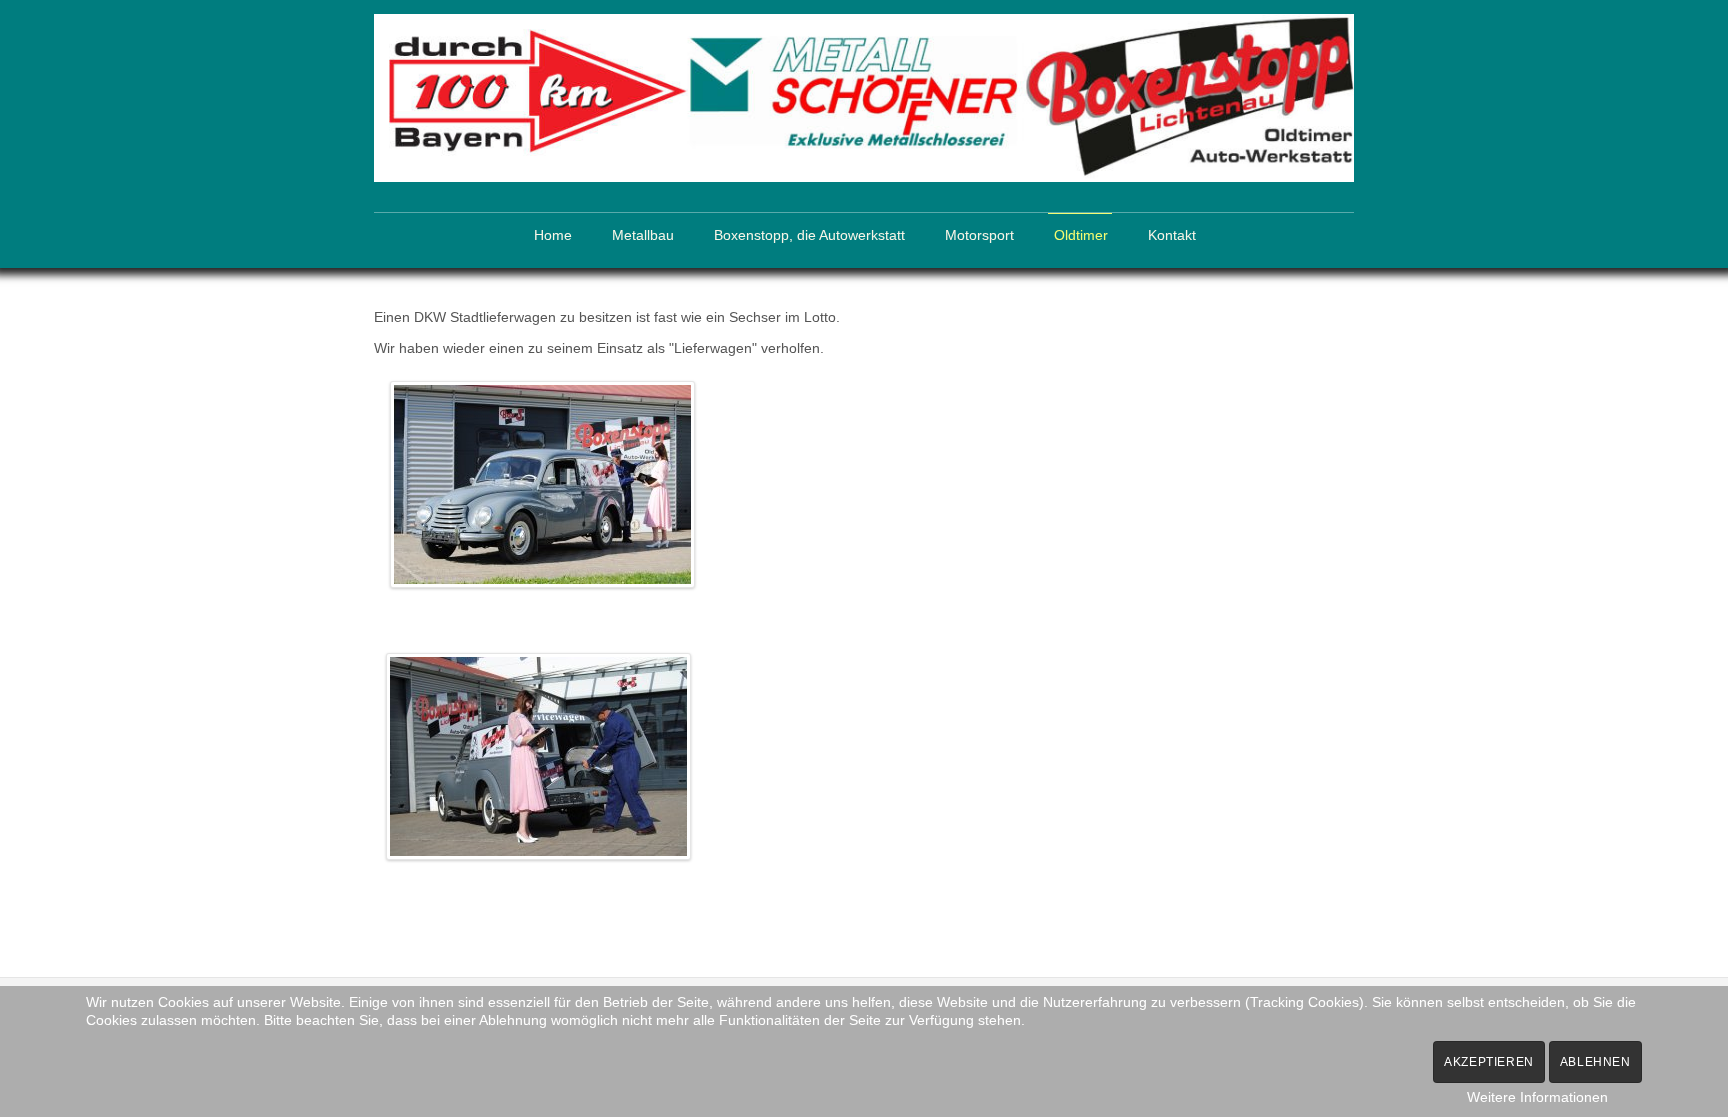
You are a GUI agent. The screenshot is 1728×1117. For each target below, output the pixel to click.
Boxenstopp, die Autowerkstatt (809, 235)
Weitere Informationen (1537, 1097)
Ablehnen (1595, 1062)
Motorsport (979, 235)
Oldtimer (1081, 235)
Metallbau (643, 235)
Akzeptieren (1489, 1062)
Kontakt (1172, 235)
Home (553, 235)
